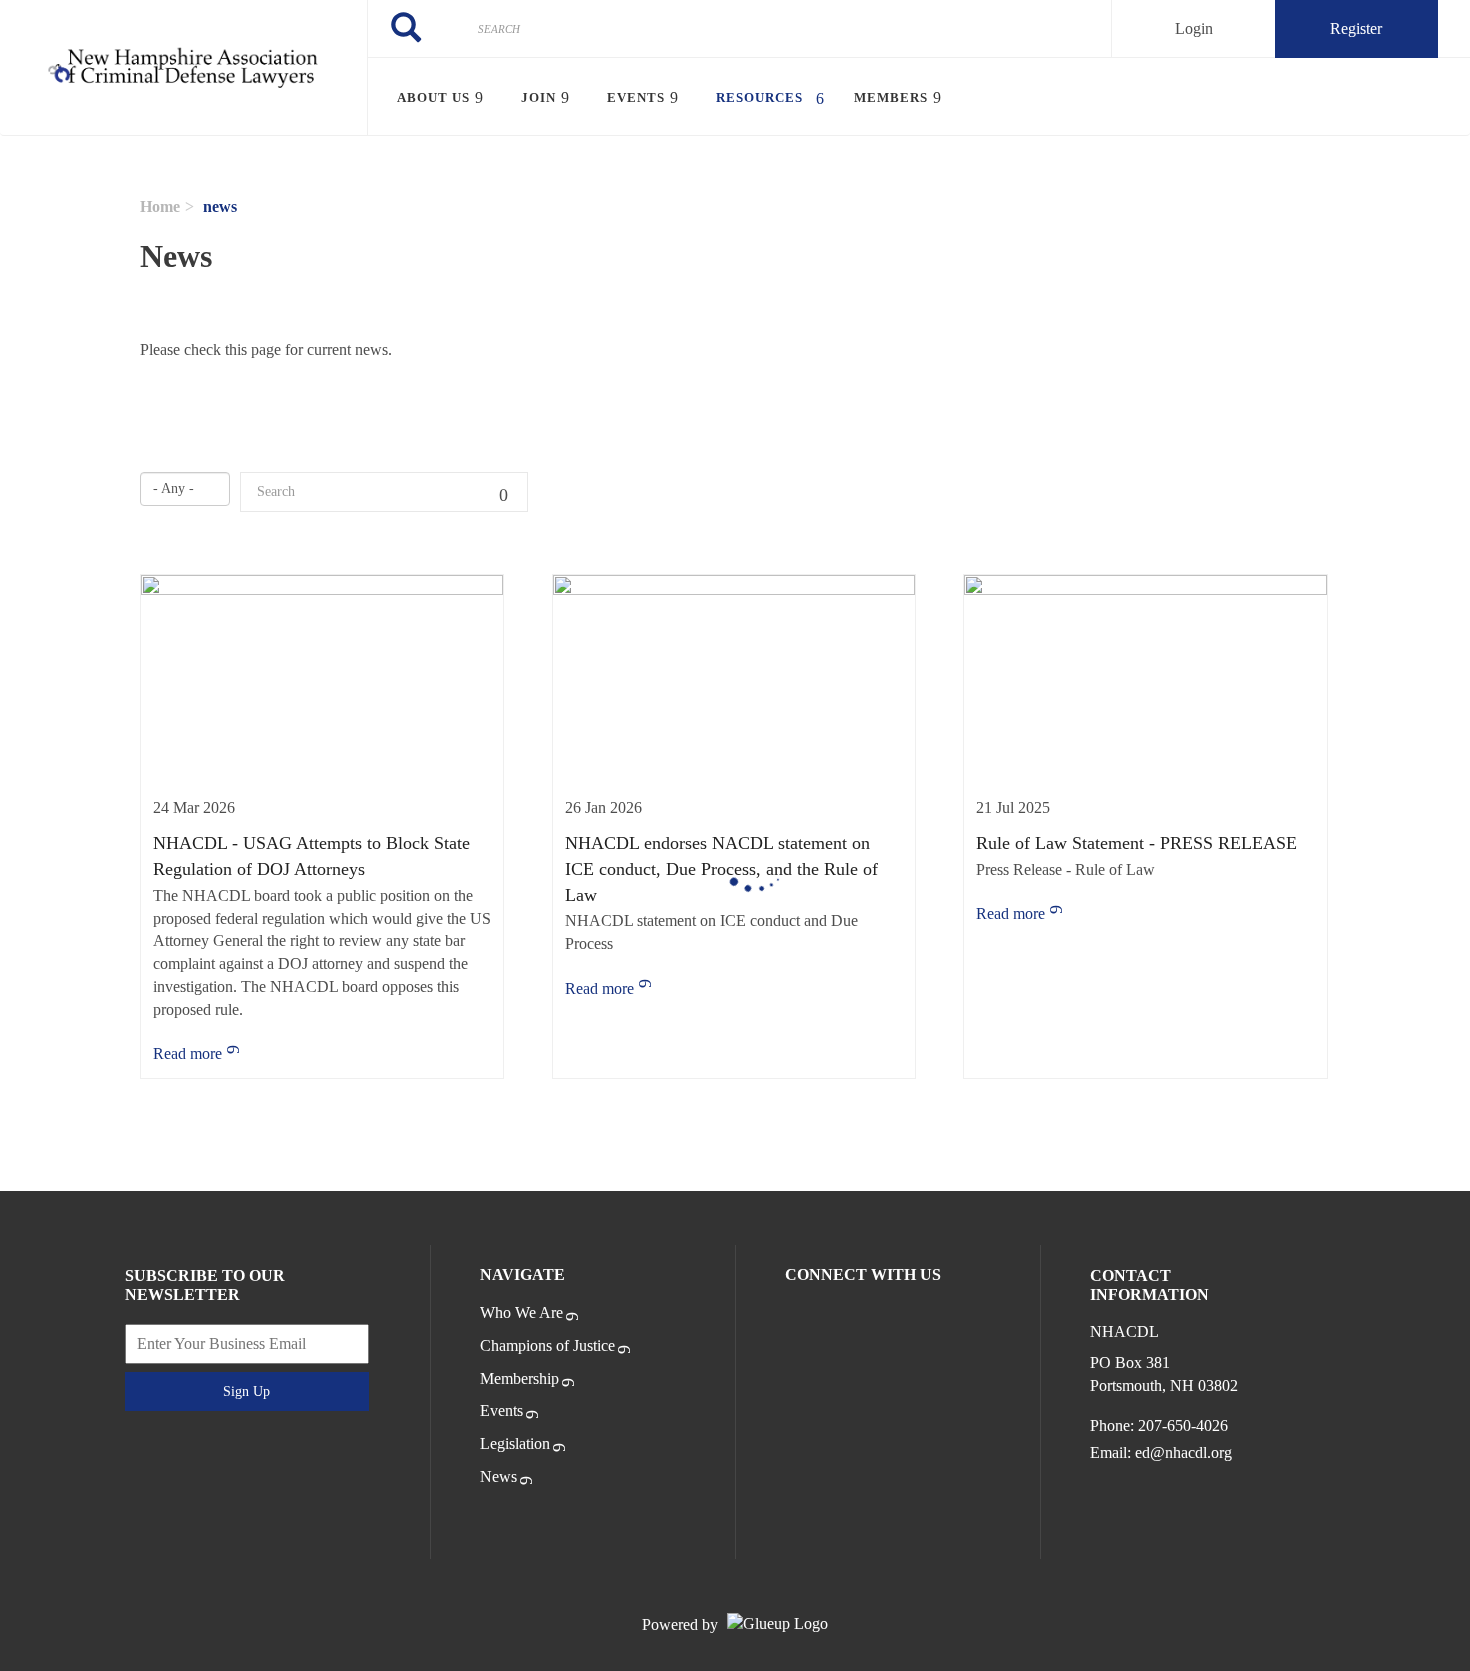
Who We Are (521, 1312)
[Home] (183, 68)
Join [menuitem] (538, 97)
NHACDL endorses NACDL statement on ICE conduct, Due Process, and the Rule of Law (721, 868)
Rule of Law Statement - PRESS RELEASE (1136, 843)
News (498, 1476)
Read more (187, 1053)
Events (501, 1410)
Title (508, 492)
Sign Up (246, 1391)
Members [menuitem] (891, 97)
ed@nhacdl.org (1183, 1452)
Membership (519, 1378)
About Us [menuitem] (433, 97)
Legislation (515, 1443)
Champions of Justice (547, 1345)
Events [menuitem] (636, 97)
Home (160, 206)
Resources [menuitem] (759, 97)
